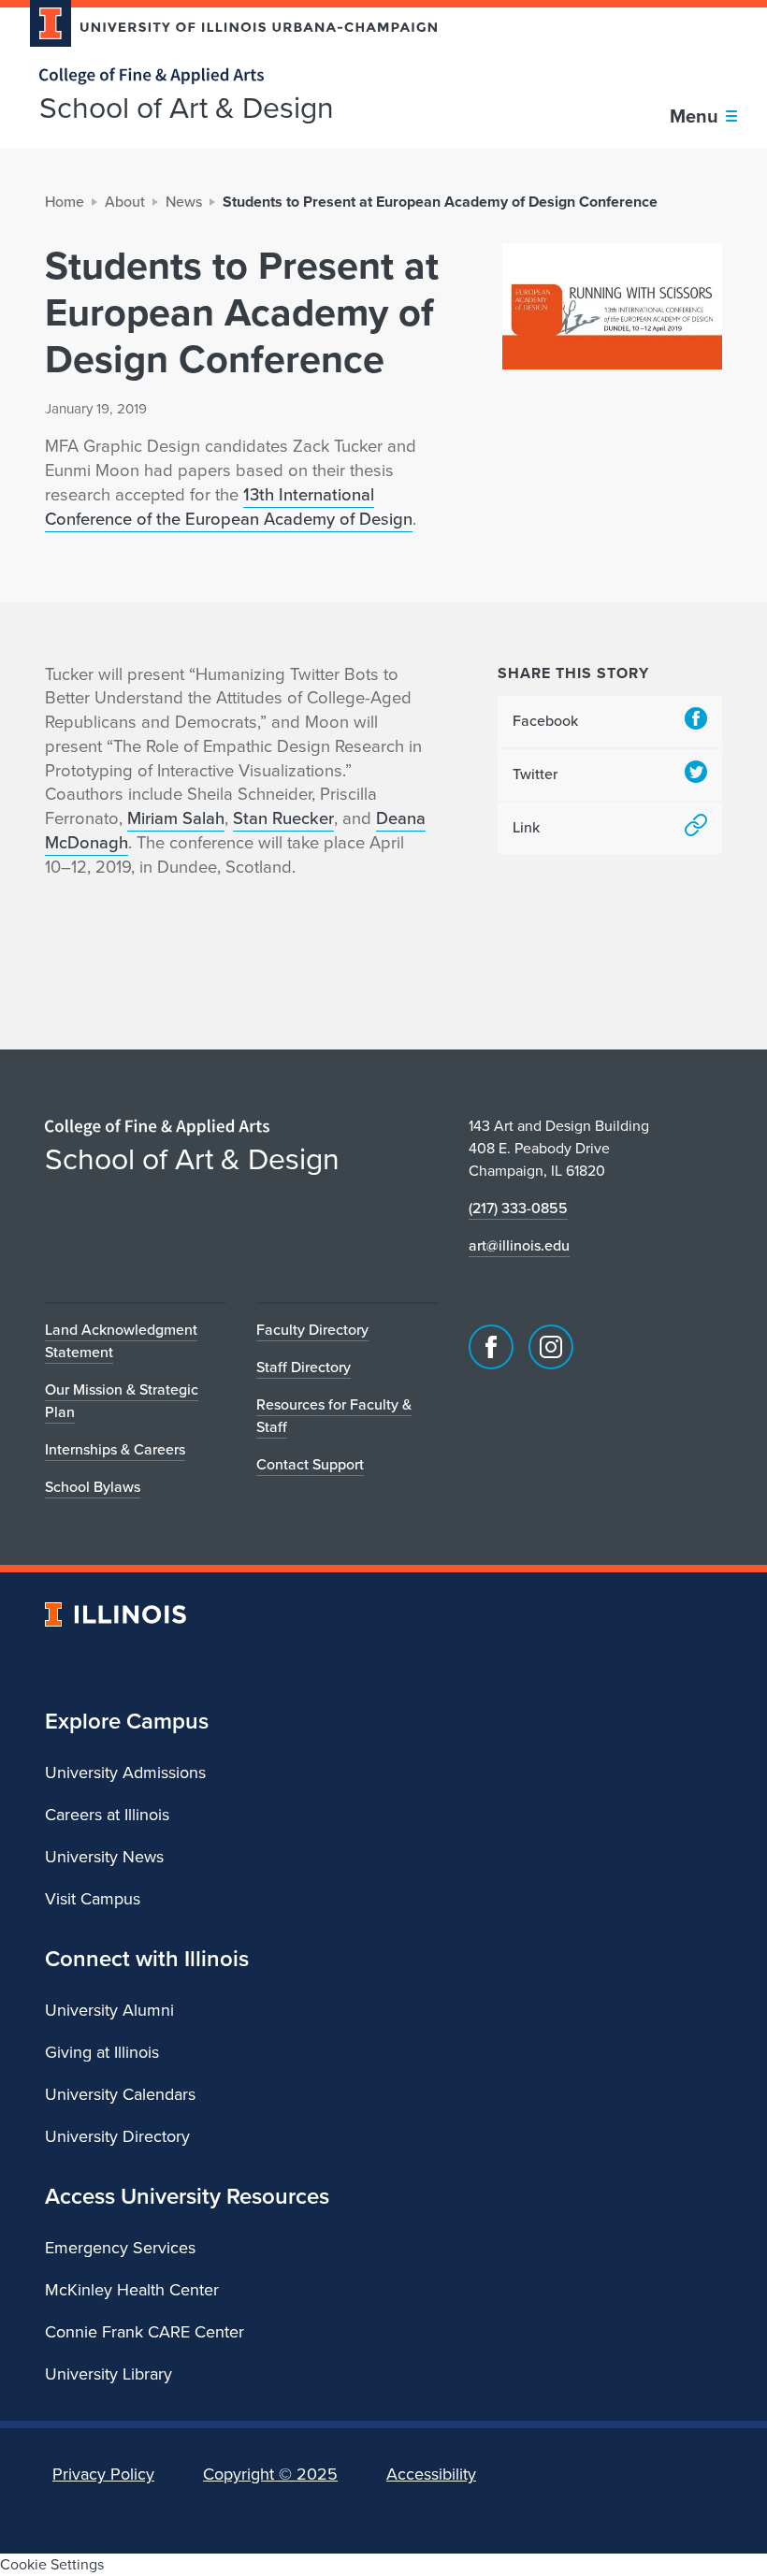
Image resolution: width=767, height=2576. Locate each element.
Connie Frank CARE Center (145, 2332)
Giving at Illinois (102, 2052)
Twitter (535, 774)
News (184, 202)
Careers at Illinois (107, 1815)
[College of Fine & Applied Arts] (226, 76)
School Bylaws (93, 1487)
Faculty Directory (312, 1330)
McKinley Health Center (132, 2290)
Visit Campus (93, 1899)
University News (104, 1857)
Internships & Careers (115, 1449)
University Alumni (109, 2010)
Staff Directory (304, 1367)
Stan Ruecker (283, 818)
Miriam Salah (176, 818)
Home (65, 202)
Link (526, 827)
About (125, 202)
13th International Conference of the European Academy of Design (229, 507)
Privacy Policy (103, 2474)
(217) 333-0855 (518, 1208)
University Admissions (125, 1773)
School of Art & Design (187, 108)
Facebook (545, 721)
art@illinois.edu (519, 1245)
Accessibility (431, 2474)
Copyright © (270, 2474)
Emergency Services (120, 2248)
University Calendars (120, 2094)
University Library (109, 2374)
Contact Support (310, 1464)
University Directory (117, 2136)
